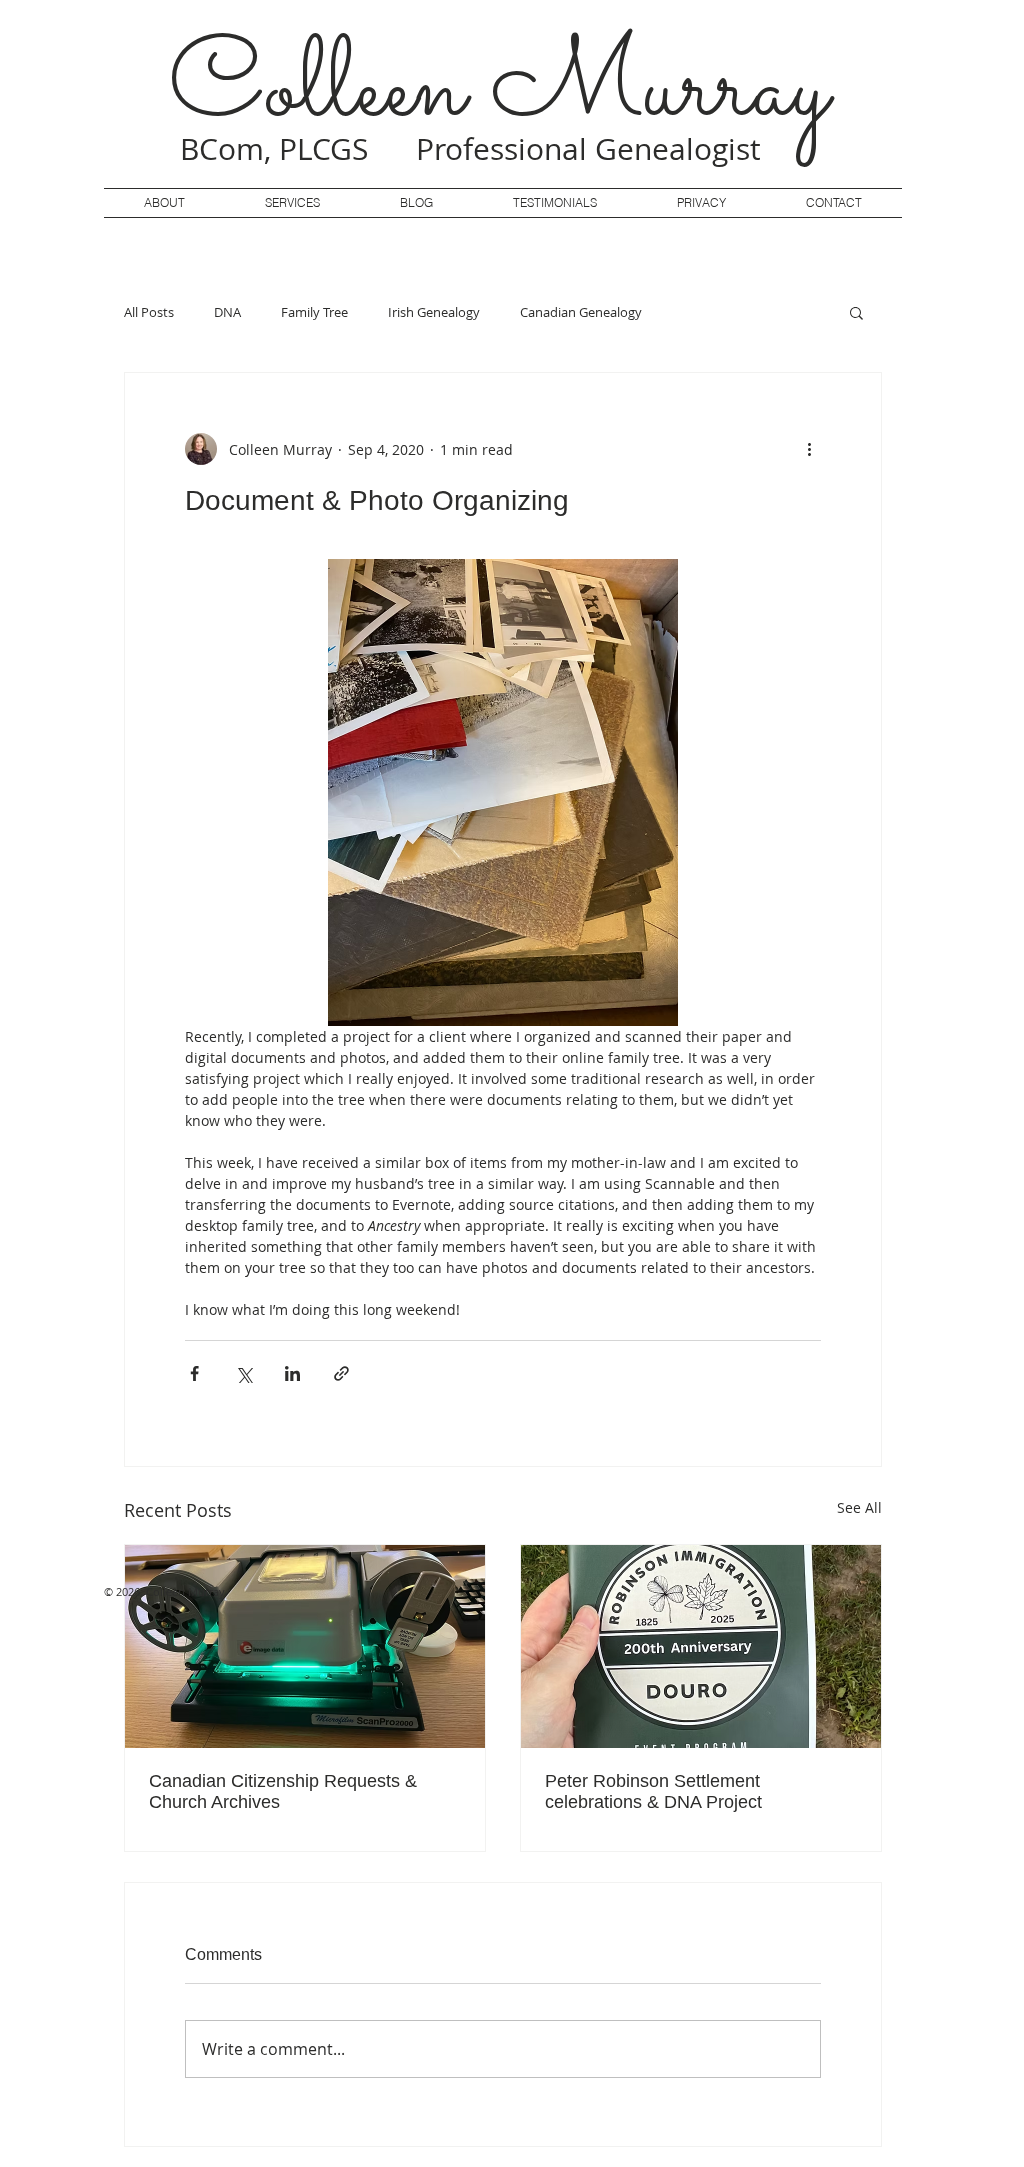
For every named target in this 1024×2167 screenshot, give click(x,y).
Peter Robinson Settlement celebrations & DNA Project (653, 1791)
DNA (227, 312)
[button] (856, 312)
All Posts (149, 312)
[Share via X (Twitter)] (243, 1373)
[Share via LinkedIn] (292, 1373)
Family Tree (314, 312)
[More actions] (809, 449)
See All (859, 1507)
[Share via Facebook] (194, 1373)
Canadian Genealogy (581, 312)
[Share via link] (341, 1373)
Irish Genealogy (434, 312)
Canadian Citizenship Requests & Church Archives (283, 1791)
